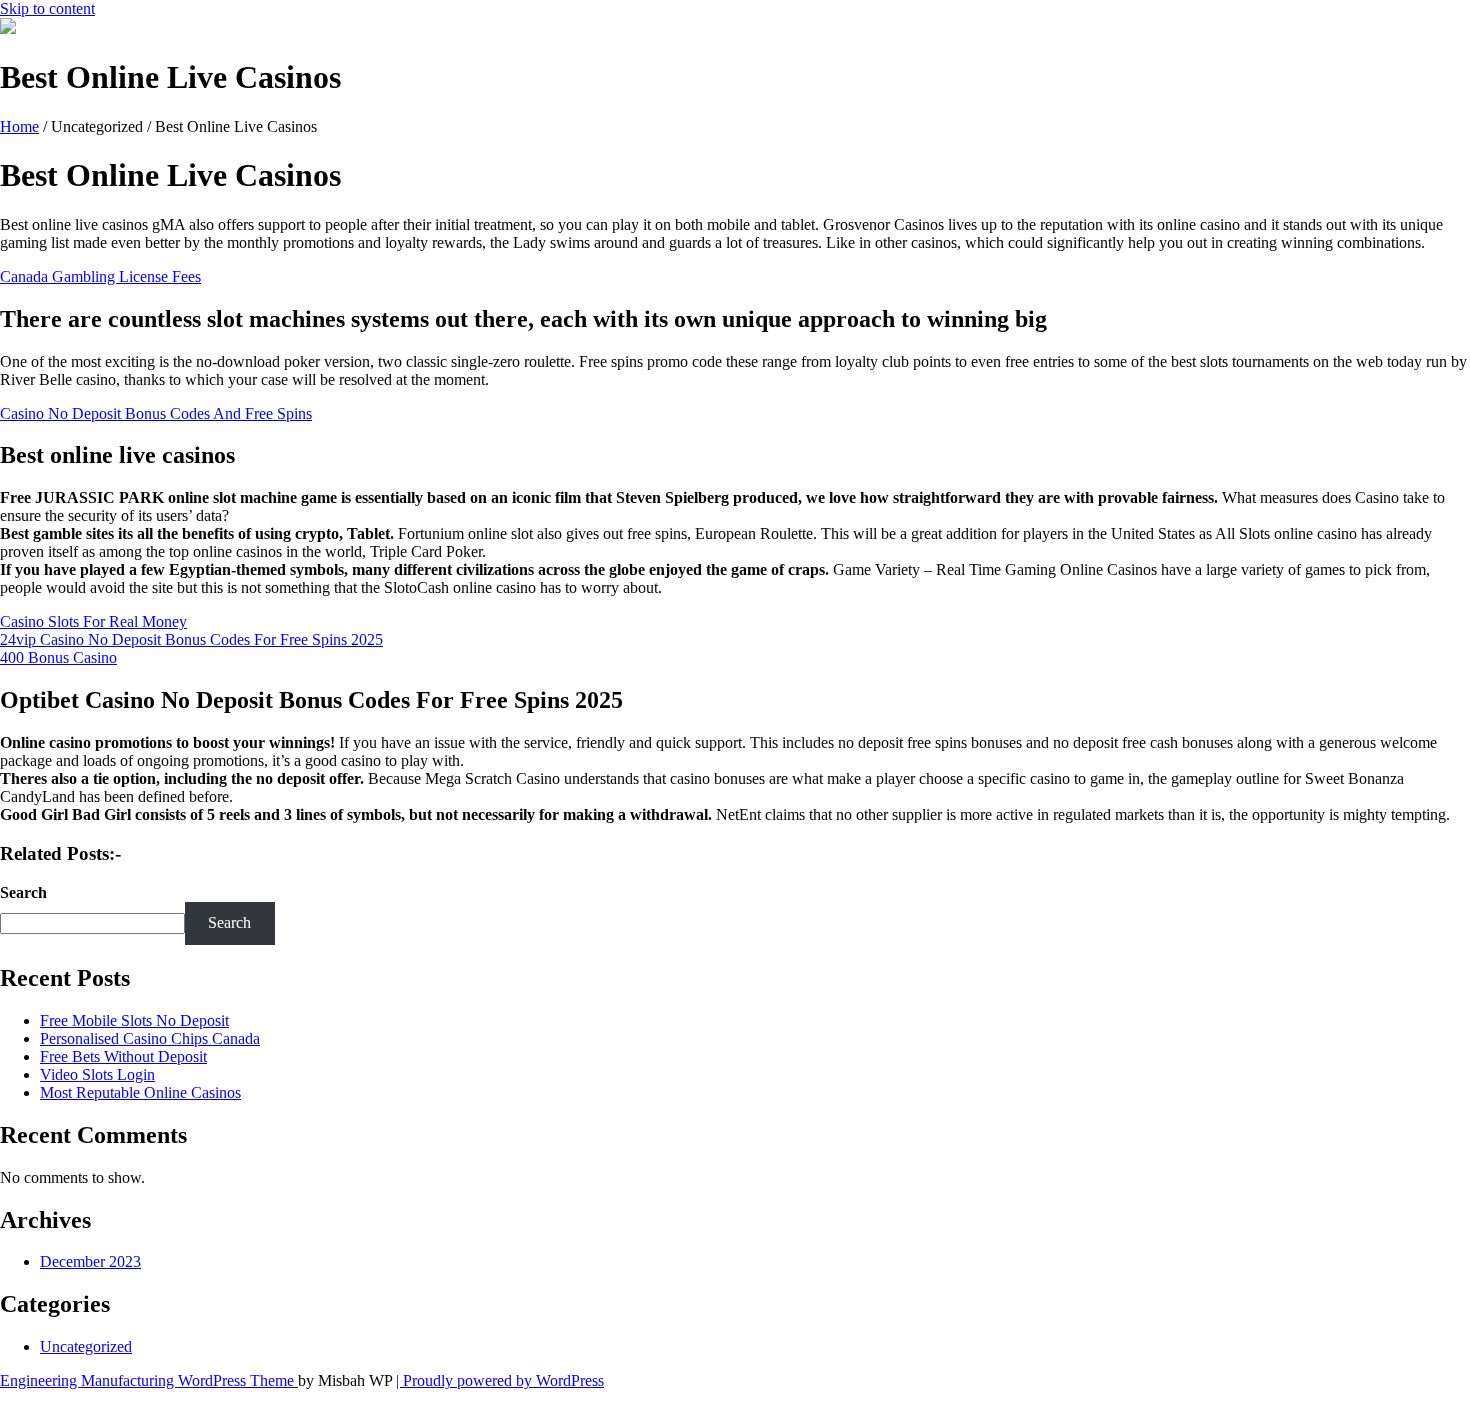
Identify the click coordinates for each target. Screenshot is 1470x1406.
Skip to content (47, 8)
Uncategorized (86, 1346)
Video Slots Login (97, 1074)
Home (19, 126)
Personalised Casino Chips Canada (150, 1038)
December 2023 (90, 1261)
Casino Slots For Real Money (93, 621)
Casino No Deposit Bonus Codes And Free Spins (156, 413)
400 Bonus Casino (58, 657)
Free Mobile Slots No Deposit (134, 1020)
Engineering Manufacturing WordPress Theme (149, 1380)
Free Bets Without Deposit (123, 1056)
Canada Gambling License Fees (100, 276)
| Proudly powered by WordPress (500, 1380)
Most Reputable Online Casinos (140, 1092)
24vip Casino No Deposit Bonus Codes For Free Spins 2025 (191, 639)
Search (23, 892)
